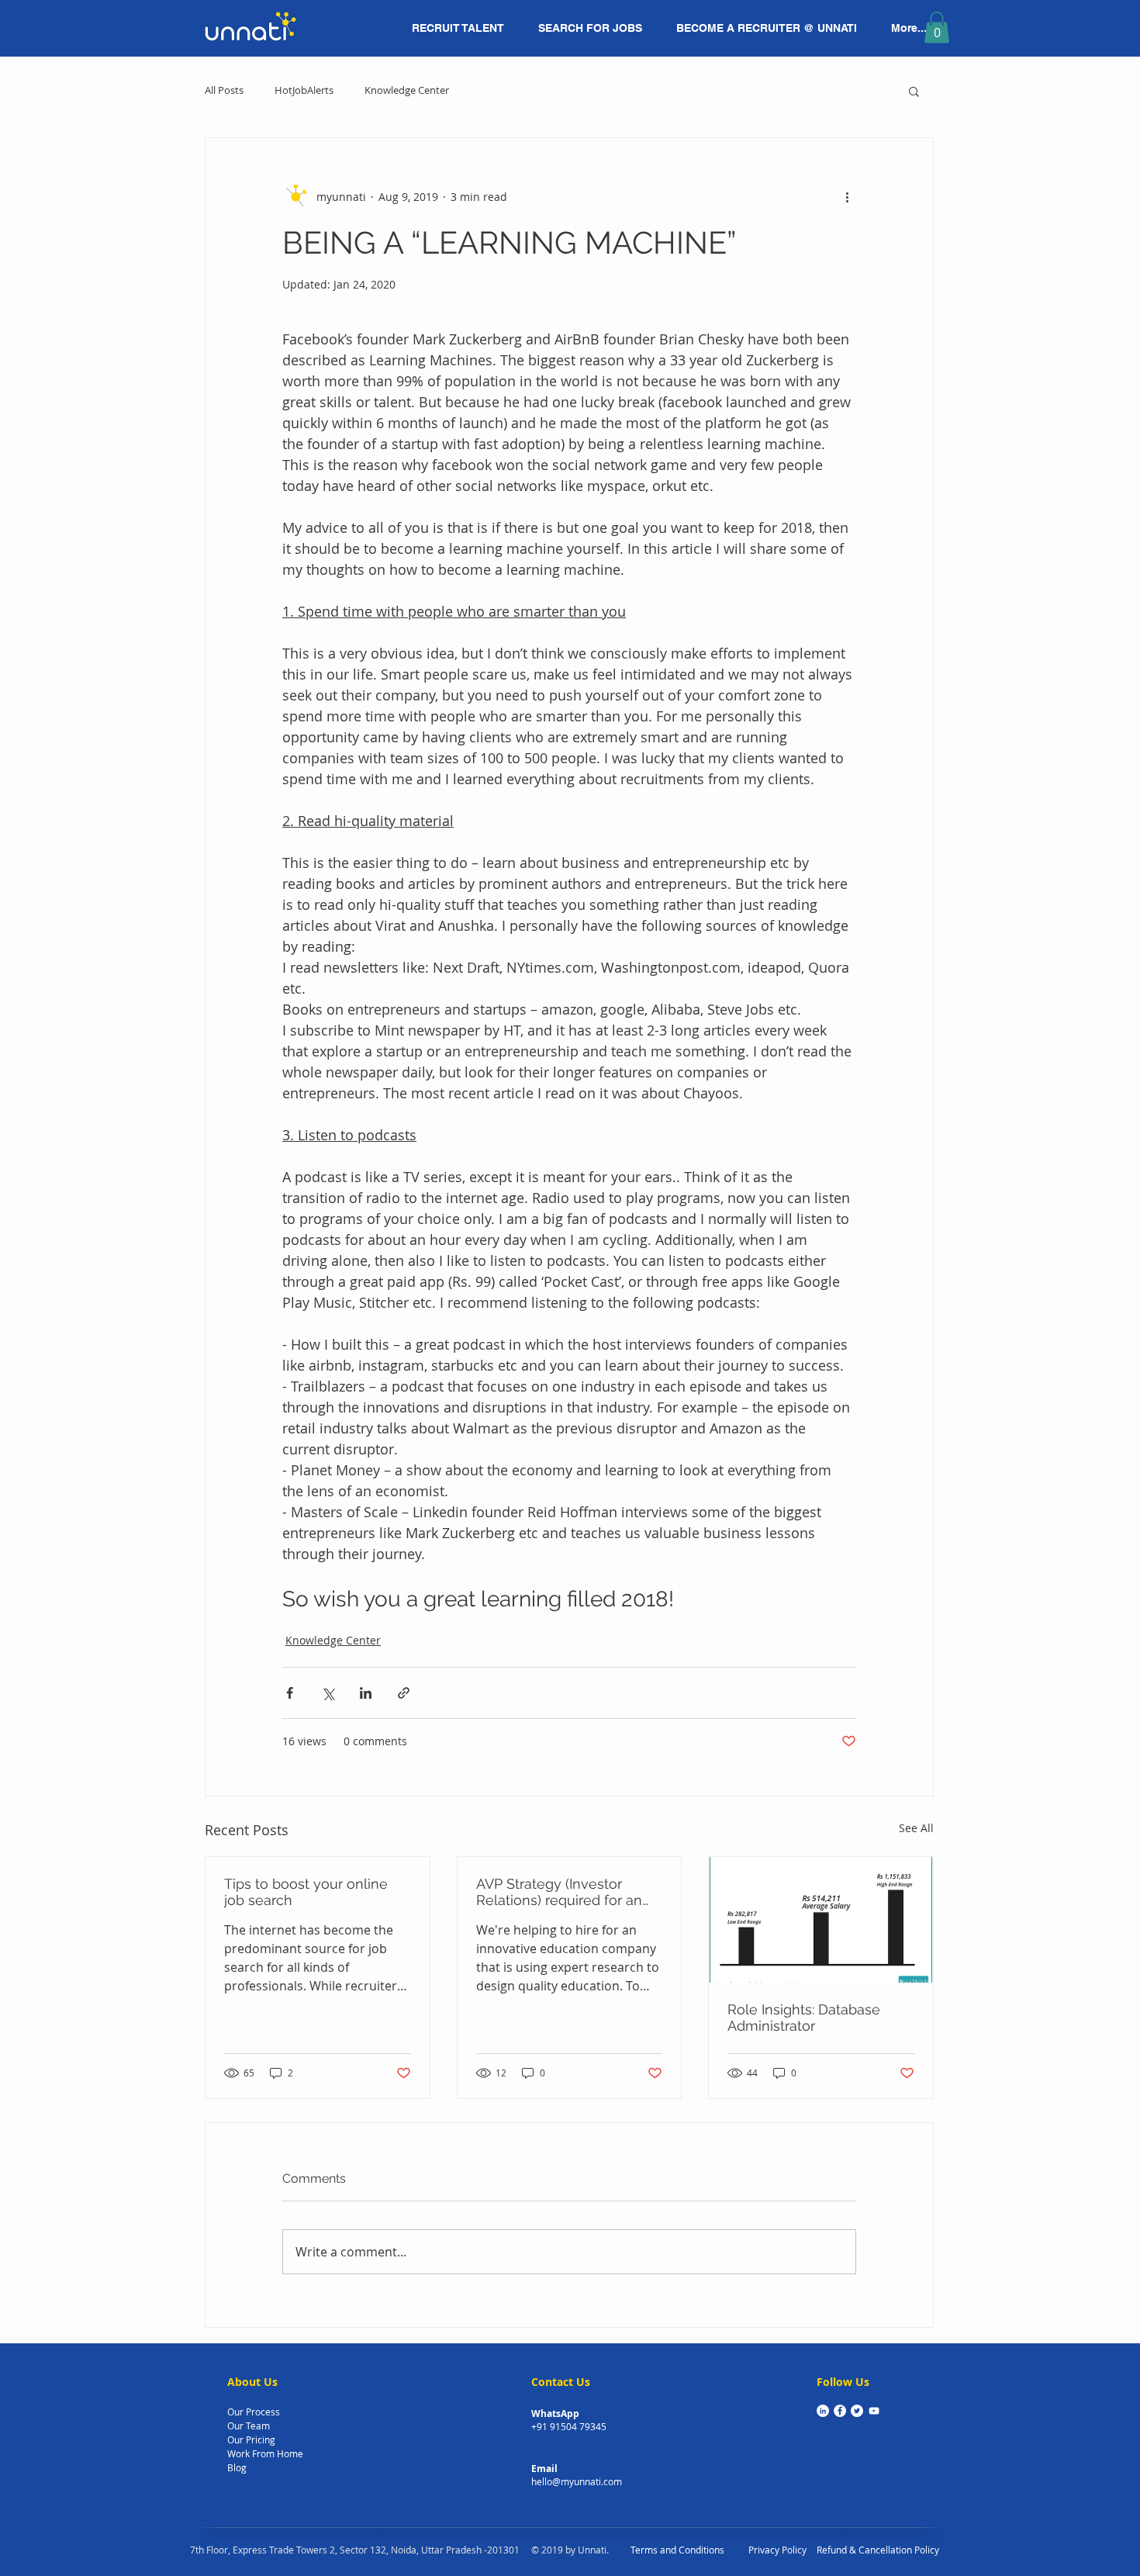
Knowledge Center (407, 91)
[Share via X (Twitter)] (328, 1693)
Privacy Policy (777, 2550)
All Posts (224, 91)
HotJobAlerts (304, 91)
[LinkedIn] (823, 2411)
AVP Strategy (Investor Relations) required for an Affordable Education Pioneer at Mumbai (559, 1892)
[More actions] (847, 197)
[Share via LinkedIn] (366, 1693)
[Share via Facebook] (290, 1693)
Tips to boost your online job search (306, 1892)
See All (916, 1828)
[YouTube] (874, 2411)
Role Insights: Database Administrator (804, 2018)
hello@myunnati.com (577, 2481)
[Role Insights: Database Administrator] (821, 1920)
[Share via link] (404, 1693)
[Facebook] (840, 2411)
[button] (937, 28)
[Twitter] (857, 2411)
